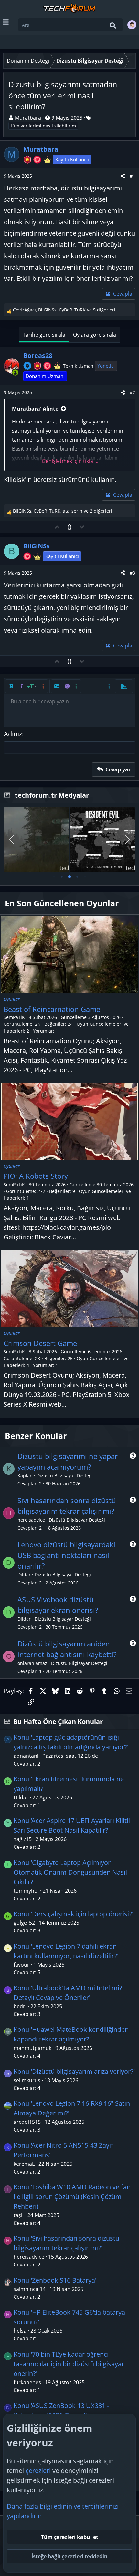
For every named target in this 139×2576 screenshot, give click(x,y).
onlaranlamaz (32, 1663)
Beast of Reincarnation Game (52, 1009)
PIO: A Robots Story (36, 1176)
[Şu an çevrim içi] (16, 372)
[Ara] (113, 25)
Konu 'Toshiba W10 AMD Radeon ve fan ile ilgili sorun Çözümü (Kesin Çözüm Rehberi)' (72, 2197)
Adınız (13, 734)
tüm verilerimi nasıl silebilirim (43, 126)
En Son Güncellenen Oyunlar (62, 903)
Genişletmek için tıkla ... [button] (70, 461)
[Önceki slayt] (12, 840)
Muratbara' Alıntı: (35, 409)
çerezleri (38, 2471)
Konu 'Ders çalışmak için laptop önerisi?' (73, 1914)
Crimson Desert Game (40, 1343)
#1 (132, 176)
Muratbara (28, 118)
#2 (132, 392)
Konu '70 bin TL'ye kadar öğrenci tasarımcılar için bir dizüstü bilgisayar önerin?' (69, 2364)
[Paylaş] (123, 176)
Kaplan (25, 1476)
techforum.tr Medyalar (52, 795)
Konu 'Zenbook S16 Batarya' (55, 2280)
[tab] (54, 877)
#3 (132, 573)
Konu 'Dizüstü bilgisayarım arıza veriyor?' (74, 2071)
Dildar (24, 1575)
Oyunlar (12, 999)
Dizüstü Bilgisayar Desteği (65, 1476)
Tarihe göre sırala (44, 335)
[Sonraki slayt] (127, 840)
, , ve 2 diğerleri (63, 511)
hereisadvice (31, 1520)
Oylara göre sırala (95, 335)
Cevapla (123, 294)
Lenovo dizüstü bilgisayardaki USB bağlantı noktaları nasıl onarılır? (66, 1555)
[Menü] (6, 22)
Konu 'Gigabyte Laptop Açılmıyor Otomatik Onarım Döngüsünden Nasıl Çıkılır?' (70, 1872)
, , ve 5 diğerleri (64, 310)
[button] (11, 686)
